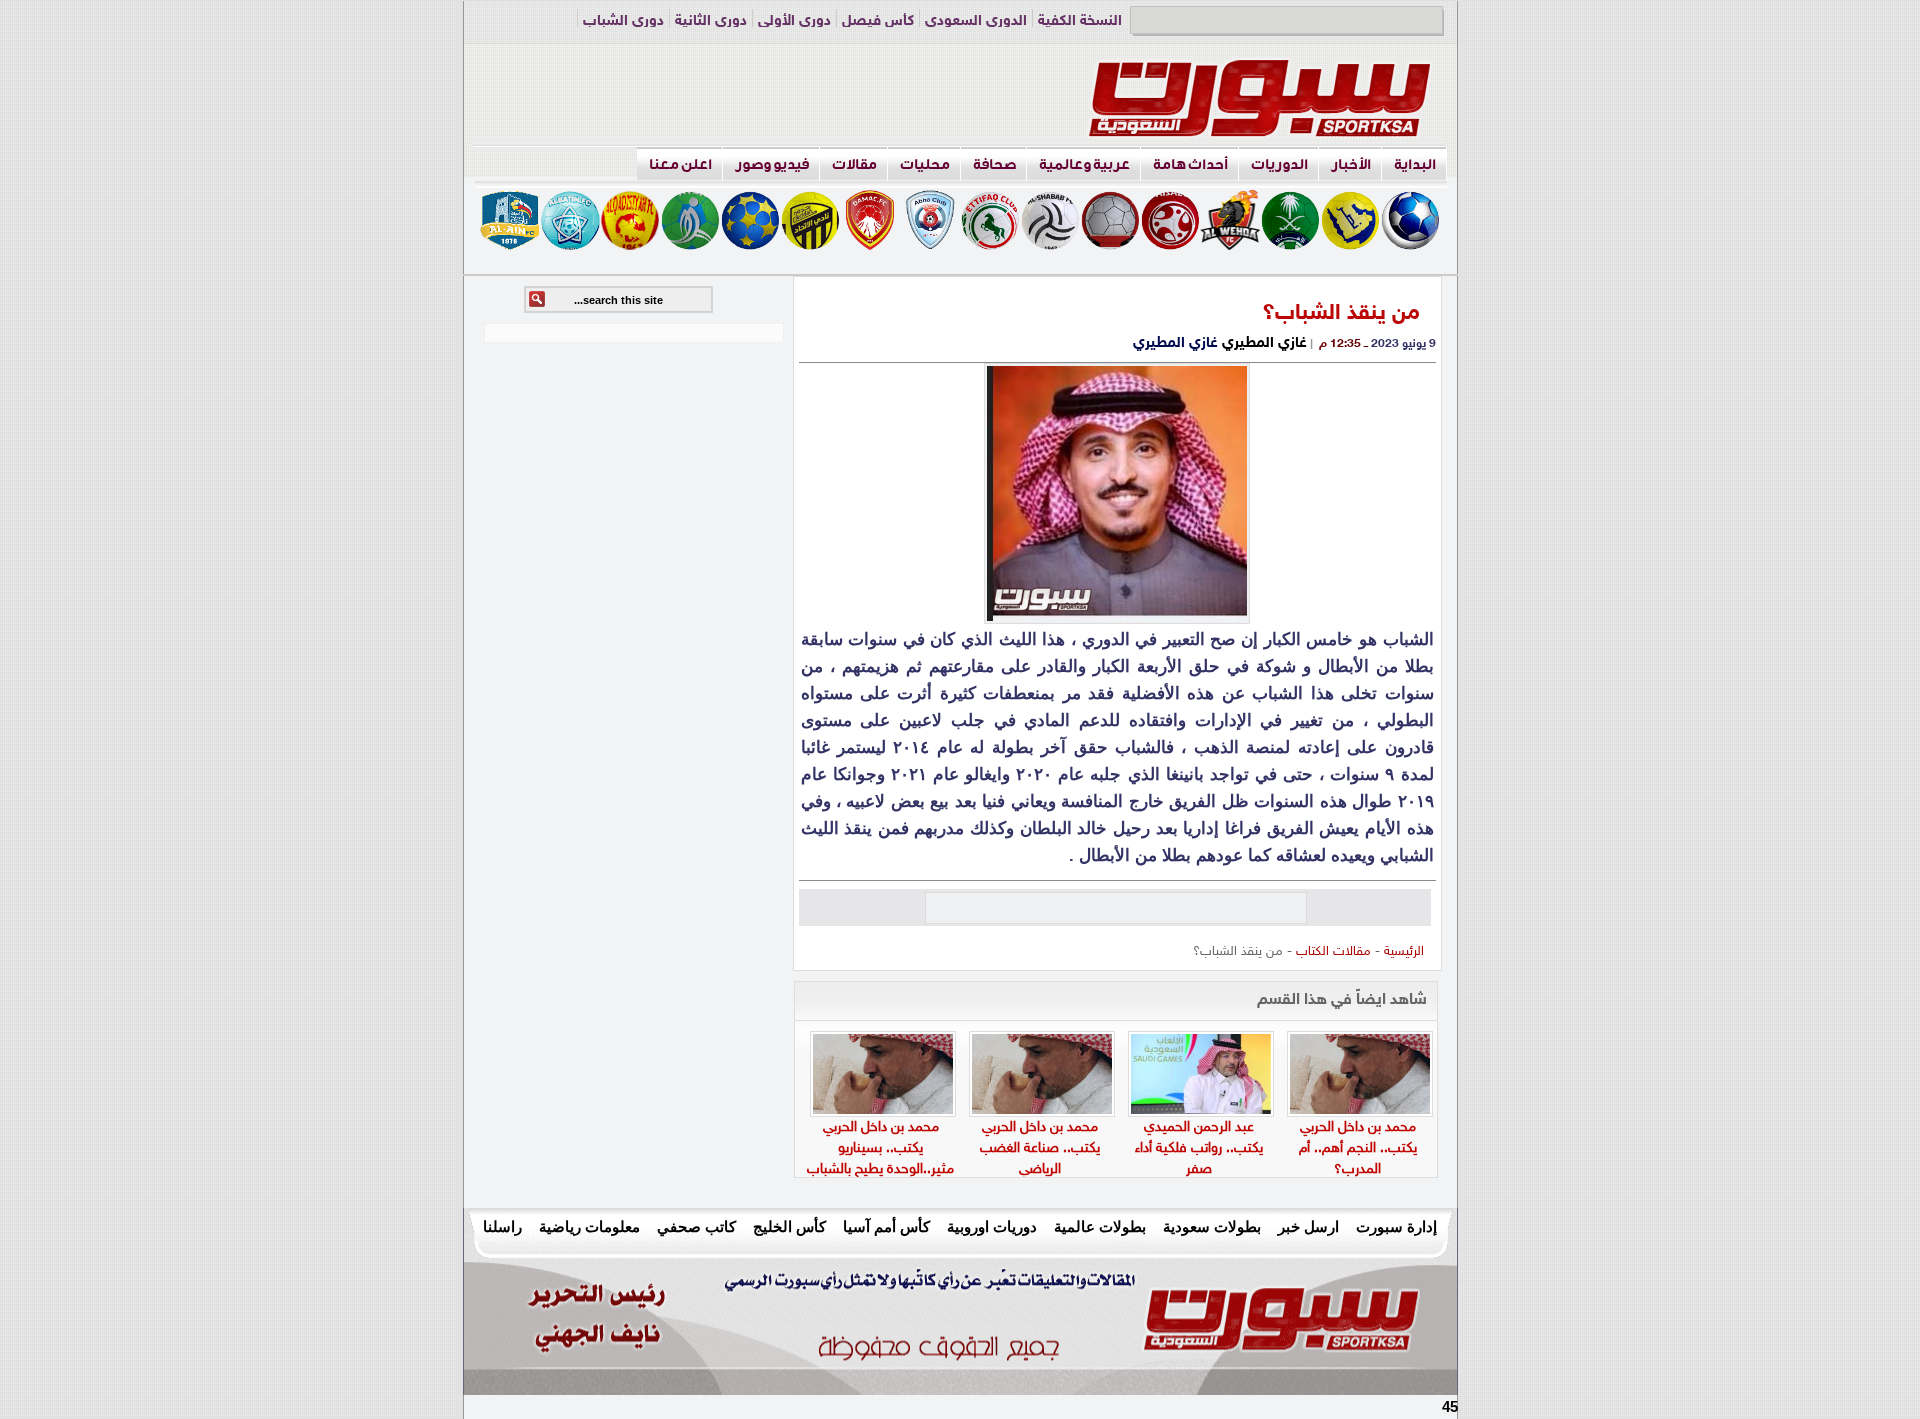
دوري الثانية (711, 21)
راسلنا (502, 1226)
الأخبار (1351, 164)
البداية (1415, 164)
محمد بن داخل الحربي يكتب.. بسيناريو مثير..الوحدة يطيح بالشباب (880, 1148)
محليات (925, 164)
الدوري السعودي (976, 21)
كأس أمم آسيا (886, 1226)
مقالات (854, 164)
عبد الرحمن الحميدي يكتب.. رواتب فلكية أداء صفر (1199, 1148)
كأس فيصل (878, 21)
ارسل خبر (1308, 1226)
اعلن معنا (680, 164)
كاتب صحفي (696, 1226)
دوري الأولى (794, 21)
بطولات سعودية (1212, 1226)
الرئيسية (1404, 952)
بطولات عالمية (1100, 1226)
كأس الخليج (789, 1226)
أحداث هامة (1190, 164)
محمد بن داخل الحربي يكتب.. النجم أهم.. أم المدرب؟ (1358, 1148)
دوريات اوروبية (992, 1226)
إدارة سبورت (1396, 1226)
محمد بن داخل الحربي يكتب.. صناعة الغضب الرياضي (1040, 1148)
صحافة (994, 164)
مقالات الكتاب (1333, 952)
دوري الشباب (623, 21)
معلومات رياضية (589, 1226)
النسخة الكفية (1080, 21)
